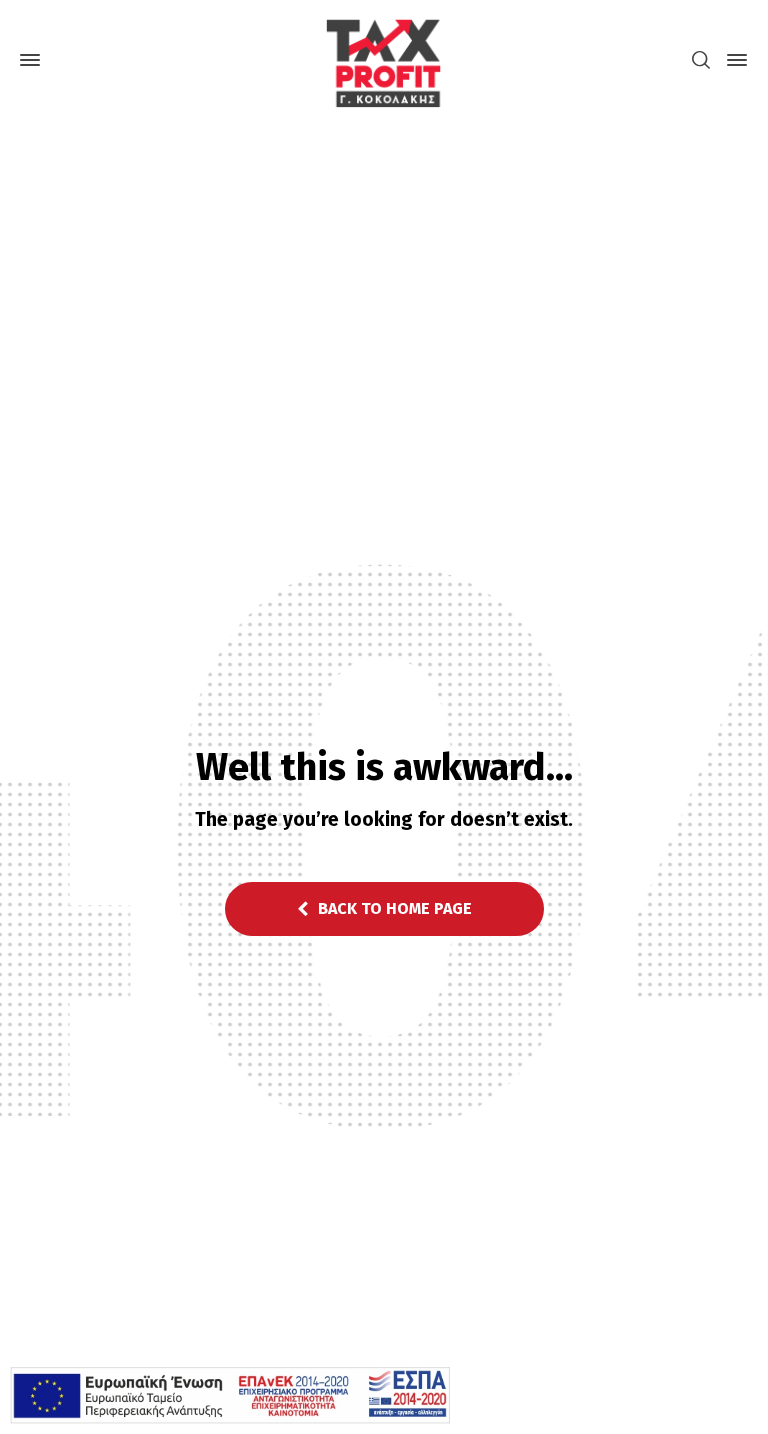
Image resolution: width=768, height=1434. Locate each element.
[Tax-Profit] (384, 60)
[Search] (701, 60)
